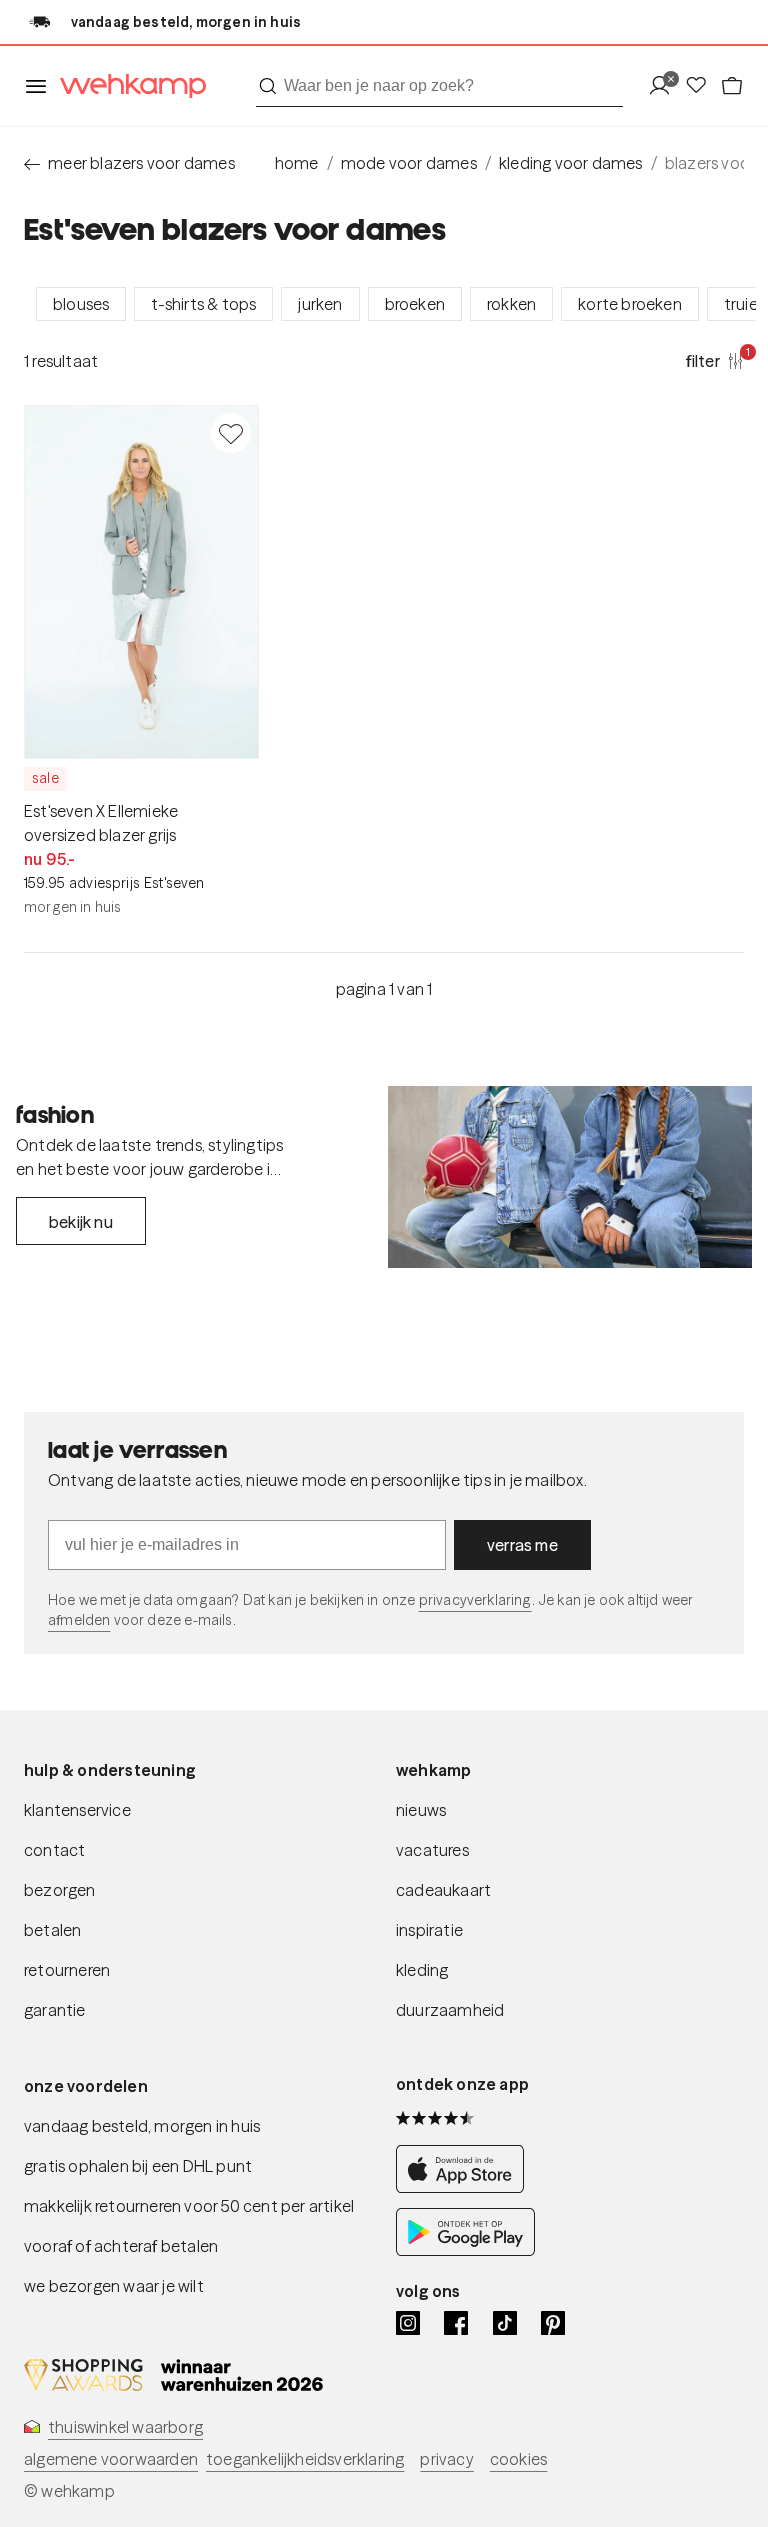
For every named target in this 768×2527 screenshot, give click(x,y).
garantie (55, 2010)
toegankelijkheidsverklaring (305, 2459)
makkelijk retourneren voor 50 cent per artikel (189, 2206)
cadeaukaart (443, 1890)
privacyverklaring (475, 1600)
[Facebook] (456, 2323)
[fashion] (570, 1177)
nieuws (421, 1810)
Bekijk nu (81, 1222)
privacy (446, 2459)
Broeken (415, 304)
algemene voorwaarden (111, 2459)
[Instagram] (408, 2323)
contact (54, 1850)
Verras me (522, 1545)
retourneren (67, 1970)
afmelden (79, 1620)
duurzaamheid (450, 2010)
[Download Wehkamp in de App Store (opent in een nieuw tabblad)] (465, 2187)
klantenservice (77, 1810)
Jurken (320, 304)
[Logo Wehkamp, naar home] (127, 86)
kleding (422, 1970)
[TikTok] (505, 2323)
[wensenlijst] (702, 86)
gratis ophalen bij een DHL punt (138, 2166)
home (297, 163)
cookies (518, 2459)
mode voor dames (409, 163)
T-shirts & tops (203, 304)
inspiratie (429, 1930)
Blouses (81, 304)
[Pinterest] (553, 2323)
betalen (52, 1930)
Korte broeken (630, 304)
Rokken (511, 304)
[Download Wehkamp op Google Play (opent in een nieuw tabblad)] (465, 2250)
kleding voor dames (571, 163)
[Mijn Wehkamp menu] (665, 86)
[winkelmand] (732, 86)
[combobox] (439, 86)
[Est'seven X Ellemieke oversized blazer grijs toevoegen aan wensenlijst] (231, 433)
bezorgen (60, 1890)
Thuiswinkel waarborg (125, 2427)
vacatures (432, 1850)
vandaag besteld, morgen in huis (142, 2126)
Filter (715, 360)
